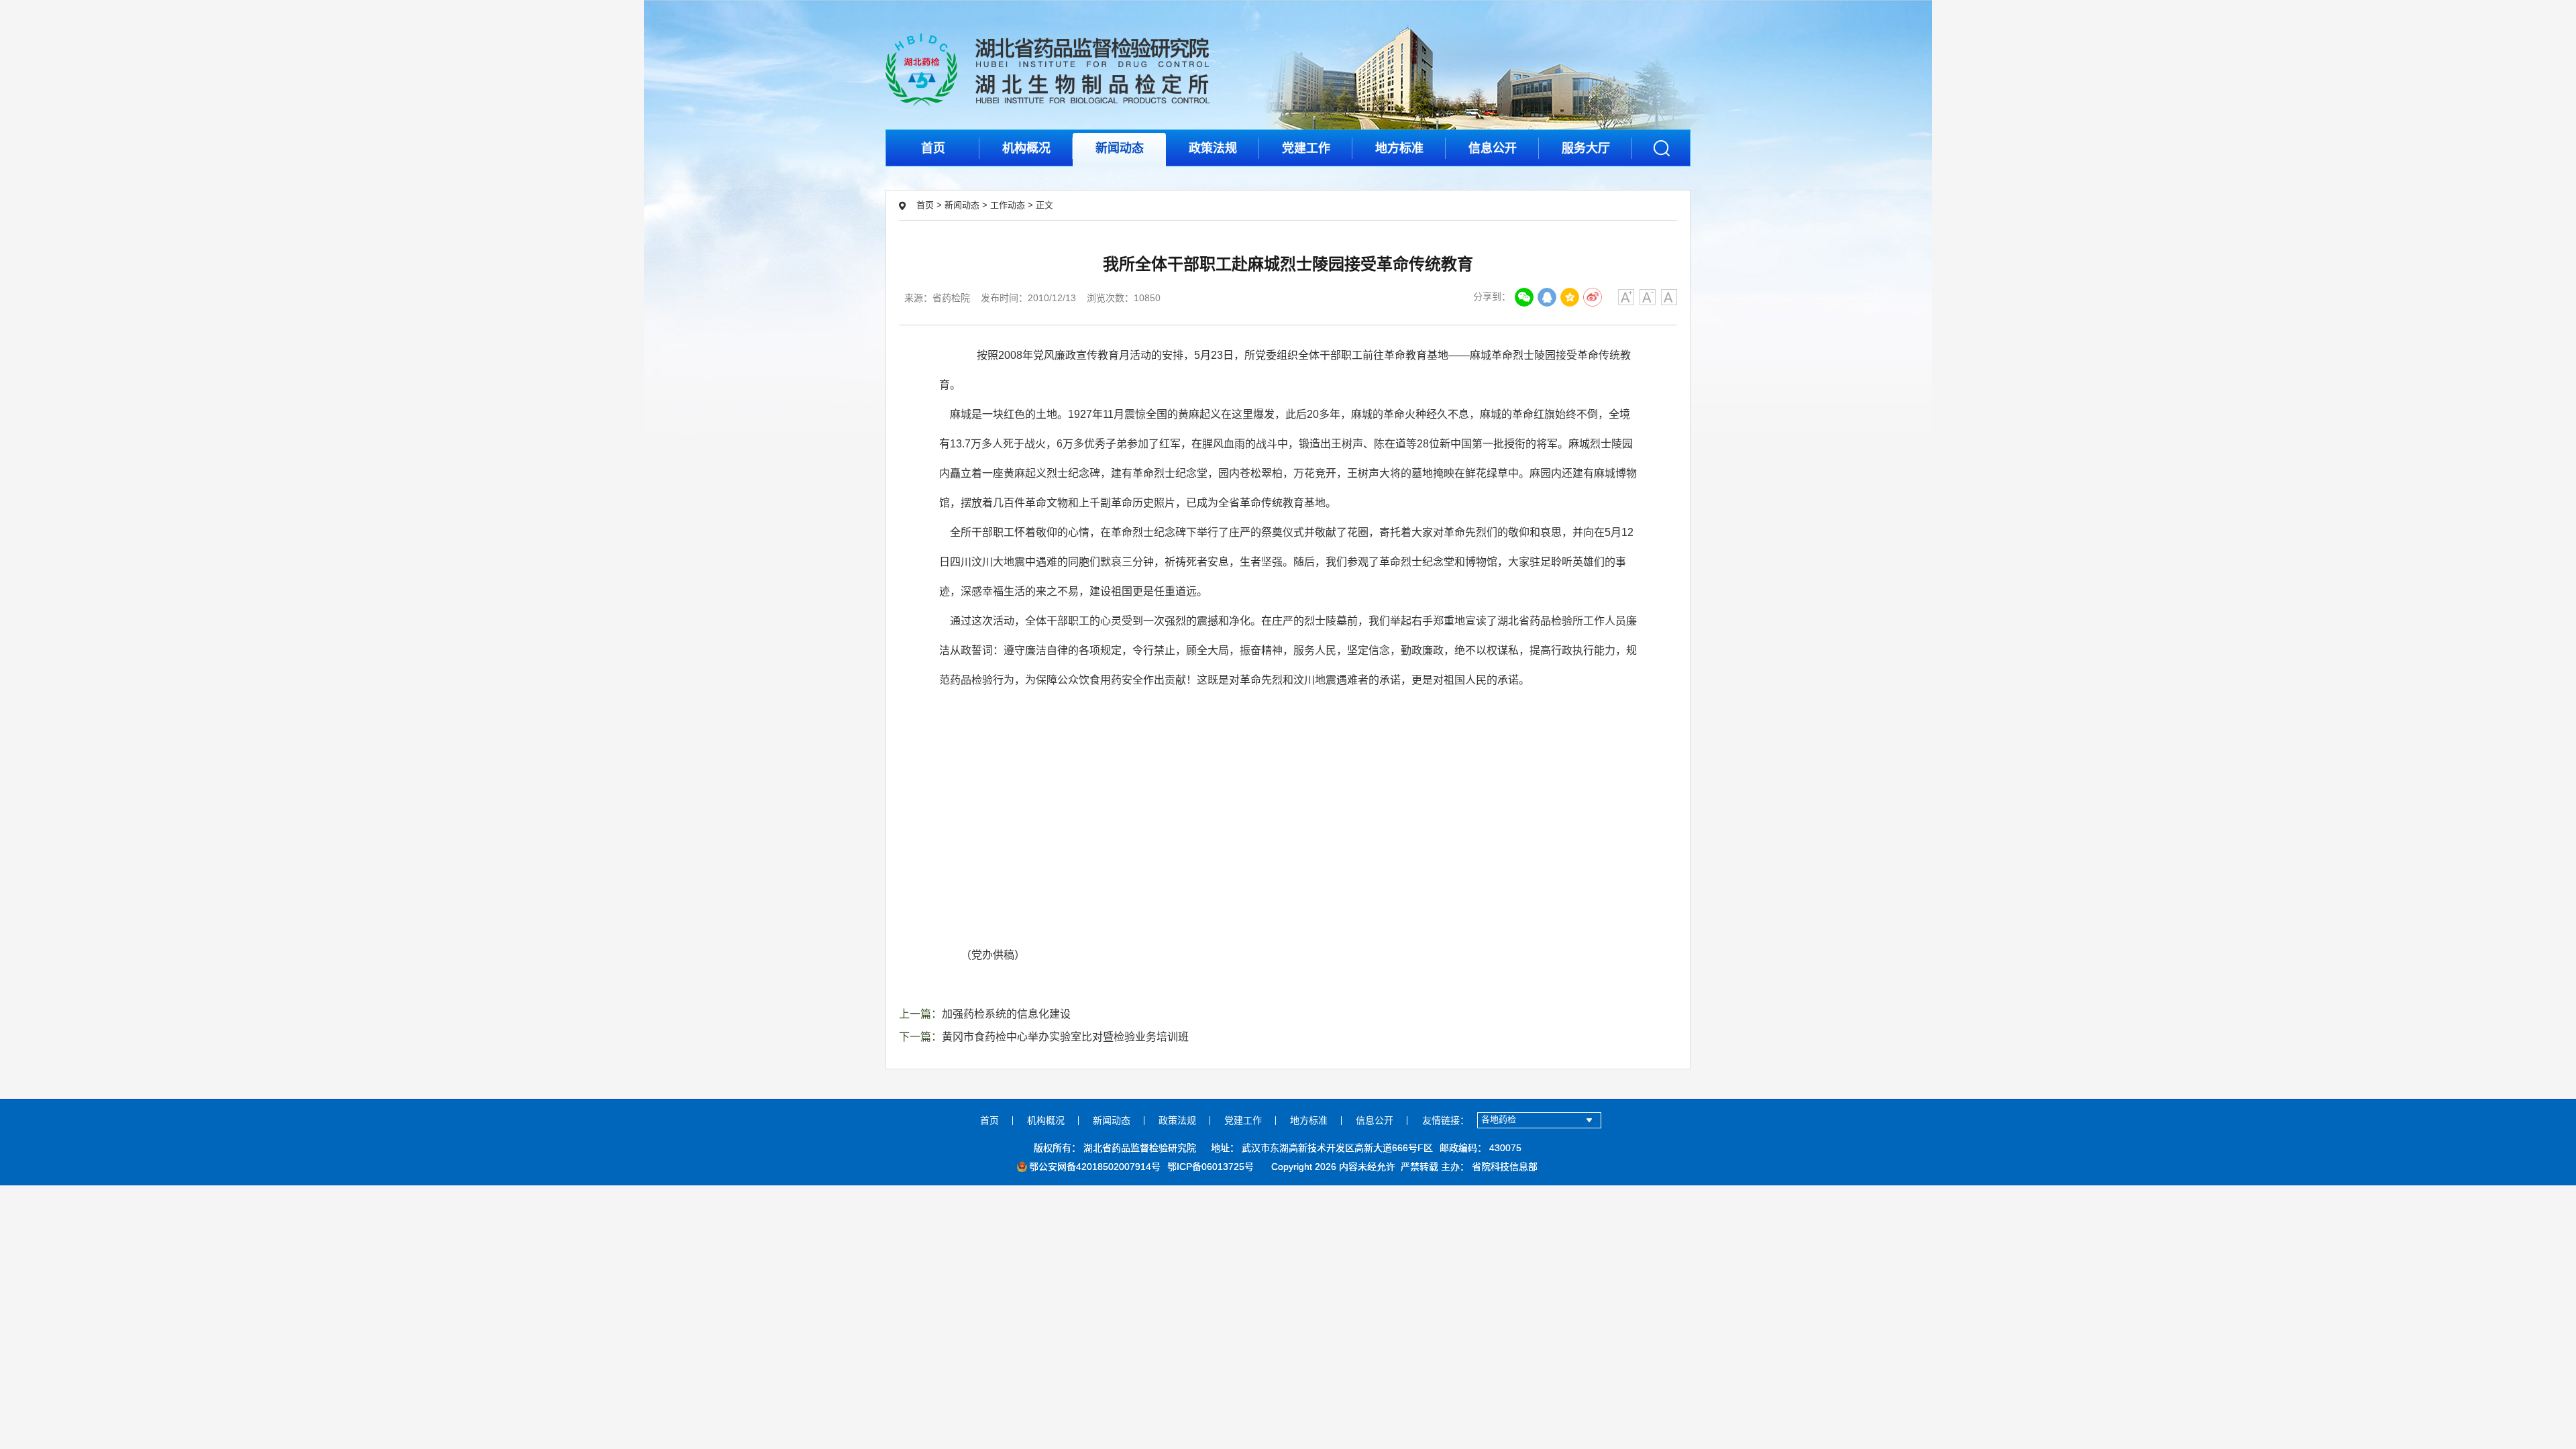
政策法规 (1213, 148)
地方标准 (1399, 148)
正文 (1044, 205)
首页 (933, 148)
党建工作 (1306, 148)
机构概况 (1026, 148)
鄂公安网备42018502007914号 (1095, 1167)
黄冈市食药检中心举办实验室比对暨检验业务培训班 (1065, 1037)
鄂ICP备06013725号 (1211, 1167)
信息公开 (1493, 148)
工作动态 (1008, 205)
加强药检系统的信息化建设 (1006, 1014)
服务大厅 (1586, 148)
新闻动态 (1120, 148)
